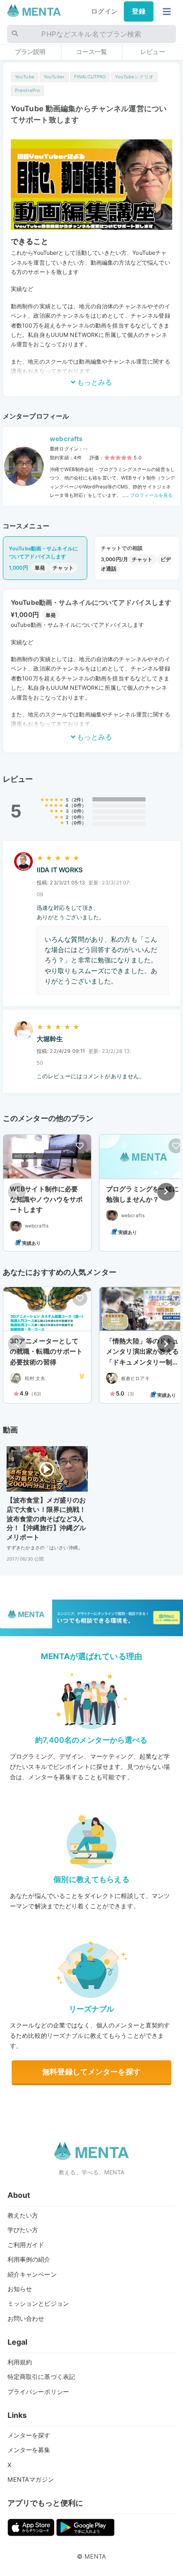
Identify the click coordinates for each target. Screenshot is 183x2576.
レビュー (153, 52)
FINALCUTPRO (90, 77)
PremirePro (27, 90)
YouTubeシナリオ (134, 77)
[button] (166, 1192)
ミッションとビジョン (38, 2303)
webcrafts (66, 439)
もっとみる (94, 382)
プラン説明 (30, 52)
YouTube (25, 77)
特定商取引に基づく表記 (42, 2377)
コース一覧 (91, 52)
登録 (138, 11)
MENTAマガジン (31, 2479)
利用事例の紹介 (29, 2259)
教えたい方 (23, 2215)
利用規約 (20, 2362)
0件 (78, 805)
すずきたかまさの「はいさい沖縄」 (45, 1547)
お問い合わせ (26, 2318)
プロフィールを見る (151, 495)
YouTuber (54, 77)
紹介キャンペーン (32, 2274)
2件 (77, 800)
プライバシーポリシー (38, 2392)
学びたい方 (23, 2230)
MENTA (95, 2556)
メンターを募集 (29, 2450)
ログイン (104, 11)
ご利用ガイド (26, 2245)
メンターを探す (29, 2435)
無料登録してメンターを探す (91, 2072)
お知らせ (20, 2289)
